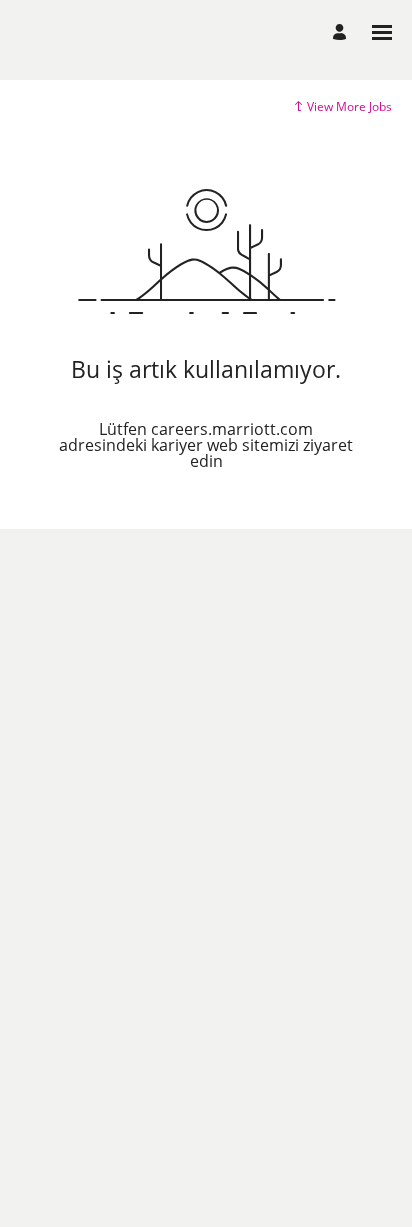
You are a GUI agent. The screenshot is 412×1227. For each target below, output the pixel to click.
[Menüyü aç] (382, 32)
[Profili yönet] (342, 32)
